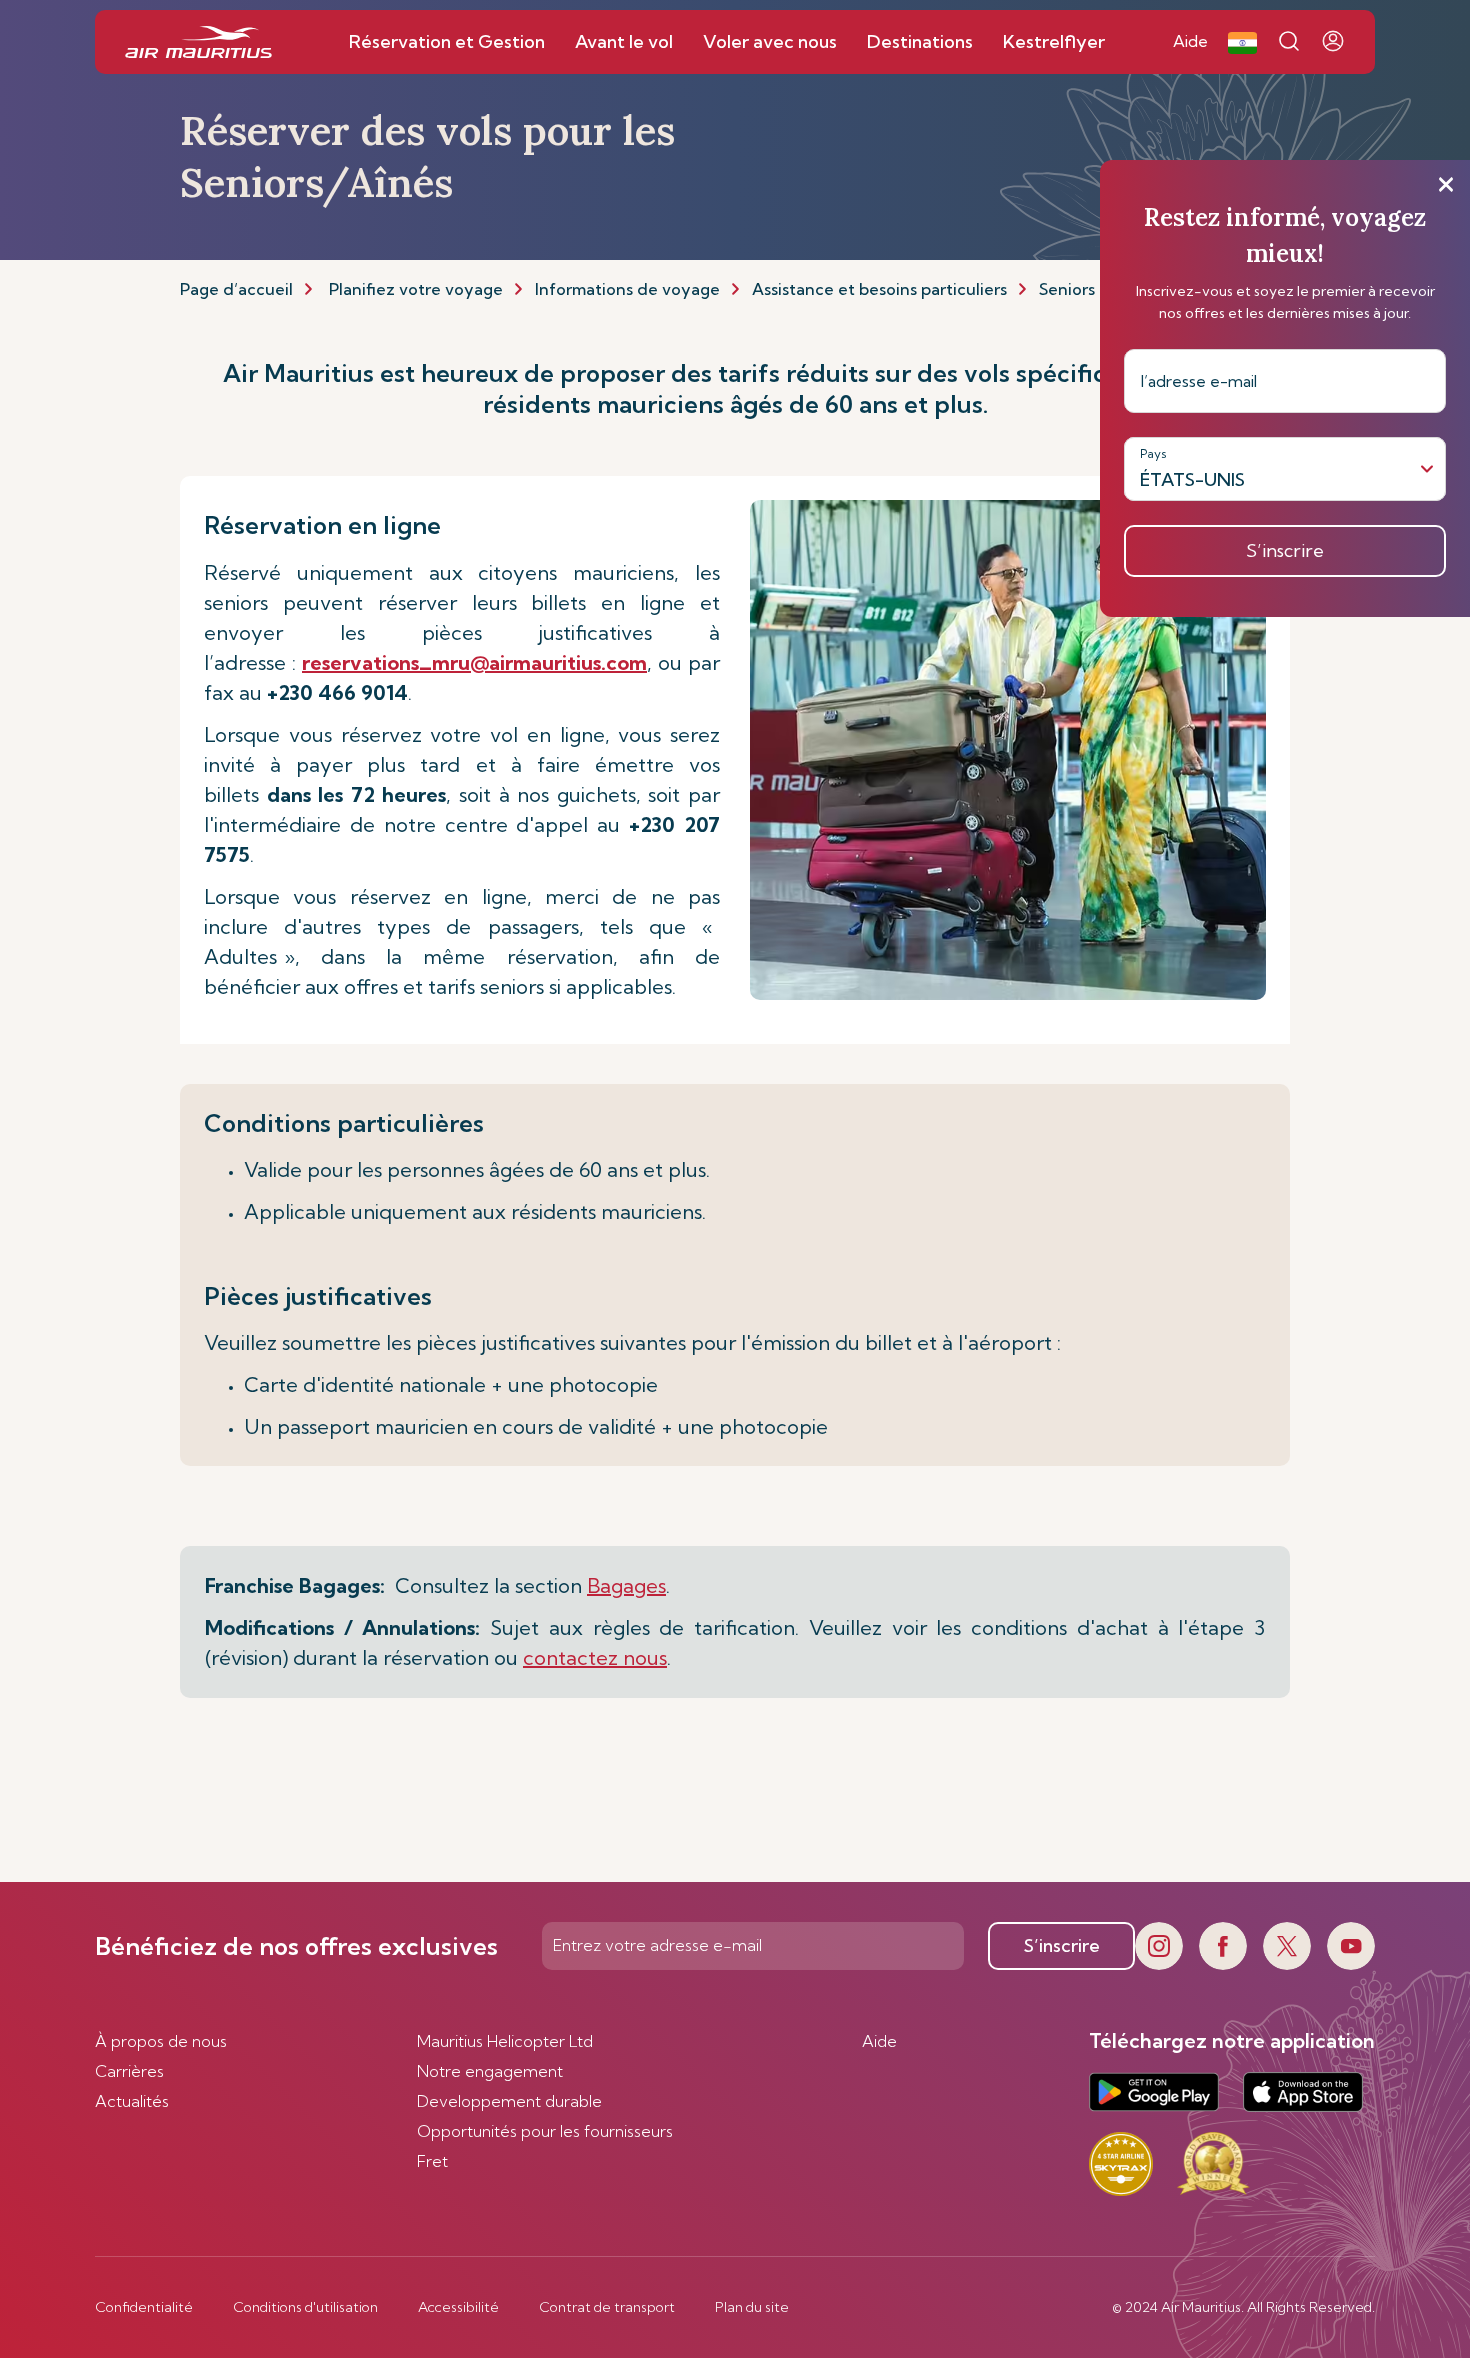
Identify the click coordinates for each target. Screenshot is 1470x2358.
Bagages (626, 1585)
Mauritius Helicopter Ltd (505, 2041)
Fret (432, 2161)
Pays (1153, 453)
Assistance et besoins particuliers (879, 289)
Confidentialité (144, 2307)
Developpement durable (509, 2101)
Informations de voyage (627, 289)
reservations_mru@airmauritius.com (474, 662)
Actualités (132, 2101)
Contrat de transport (607, 2307)
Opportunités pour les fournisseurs (545, 2131)
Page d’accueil (236, 289)
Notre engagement (490, 2071)
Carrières (129, 2071)
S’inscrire (1062, 1945)
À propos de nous (161, 2041)
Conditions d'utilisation (305, 2307)
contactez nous (595, 1657)
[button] (1242, 42)
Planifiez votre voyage (416, 289)
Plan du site (752, 2307)
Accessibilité (458, 2307)
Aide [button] (1190, 41)
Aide (879, 2041)
